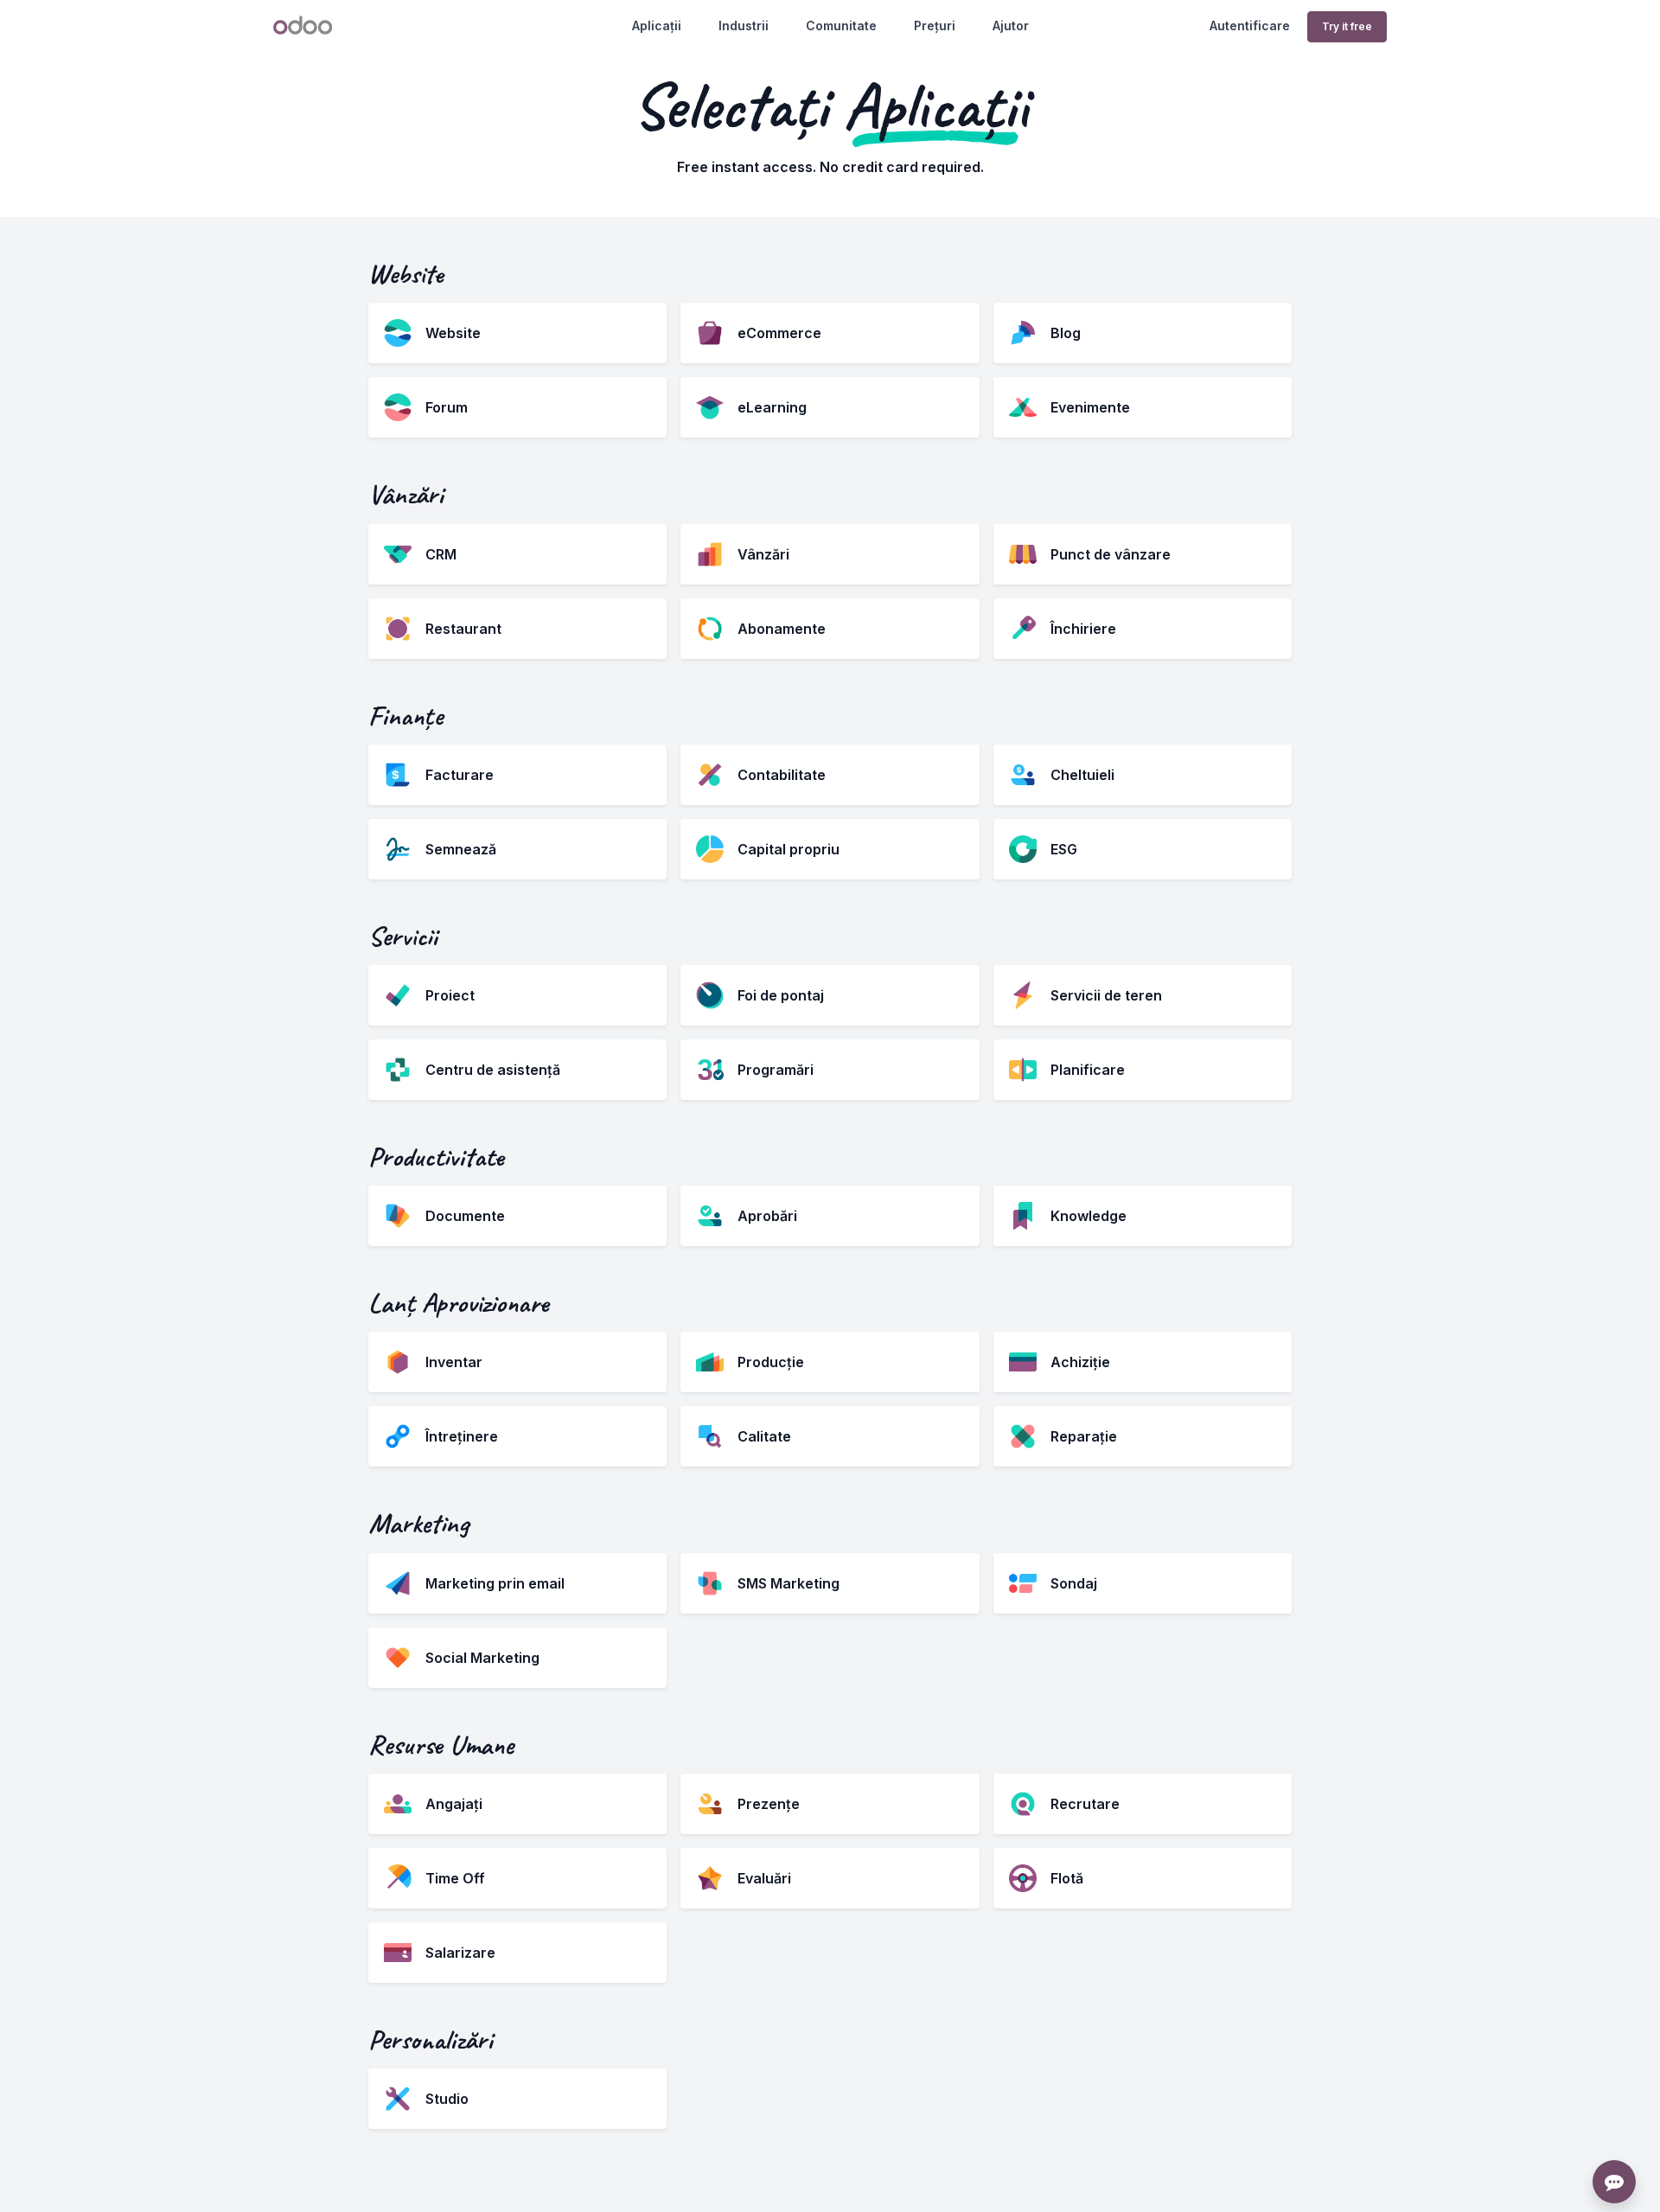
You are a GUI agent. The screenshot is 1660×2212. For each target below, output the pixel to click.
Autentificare (1250, 26)
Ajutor (1011, 26)
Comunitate (841, 26)
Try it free (1347, 26)
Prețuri (935, 26)
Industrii (744, 26)
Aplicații (657, 26)
